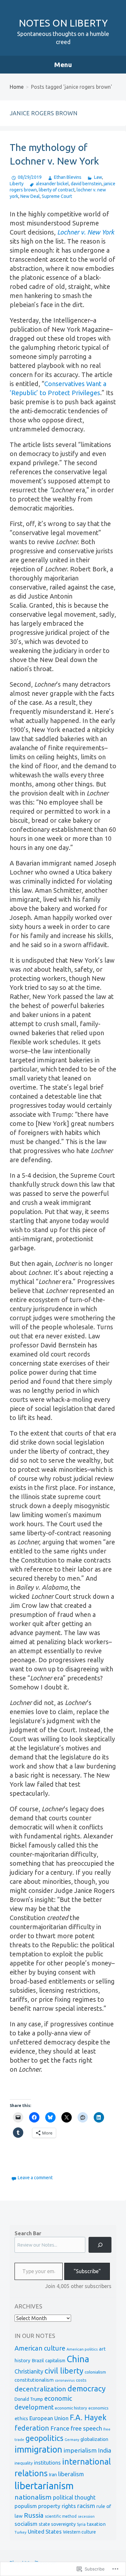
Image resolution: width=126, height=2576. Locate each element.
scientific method (61, 2516)
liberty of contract (57, 190)
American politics (82, 2349)
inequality (24, 2463)
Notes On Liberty (63, 23)
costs (81, 2380)
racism (86, 2506)
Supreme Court (57, 196)
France (60, 2428)
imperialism (80, 2450)
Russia (34, 2515)
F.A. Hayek (88, 2417)
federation (32, 2428)
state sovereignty (57, 2524)
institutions (47, 2463)
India (105, 2450)
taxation (96, 2524)
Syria (81, 2524)
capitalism (55, 2361)
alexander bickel (52, 184)
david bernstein (86, 184)
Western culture (79, 2532)
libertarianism (44, 2486)
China (78, 2359)
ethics (21, 2418)
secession (86, 2516)
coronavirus (65, 2380)
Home (17, 87)
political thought (74, 2497)
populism (26, 2506)
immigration (38, 2449)
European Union (49, 2418)
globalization (94, 2439)
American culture (40, 2348)
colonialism (95, 2372)
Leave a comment (35, 2178)
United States (45, 2531)
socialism (26, 2524)
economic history (71, 2408)
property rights (57, 2506)
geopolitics (44, 2438)
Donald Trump (29, 2399)
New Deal (30, 196)
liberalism (71, 2474)
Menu (63, 64)
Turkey (21, 2532)
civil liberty (64, 2371)
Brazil (38, 2360)
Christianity (29, 2371)
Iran (53, 2474)
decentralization (40, 2389)
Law (98, 177)
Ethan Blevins (68, 177)
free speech (86, 2428)
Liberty (17, 184)
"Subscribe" (87, 2271)
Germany (72, 2440)
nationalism (33, 2497)
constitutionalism (34, 2380)
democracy (87, 2389)
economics (99, 2408)
